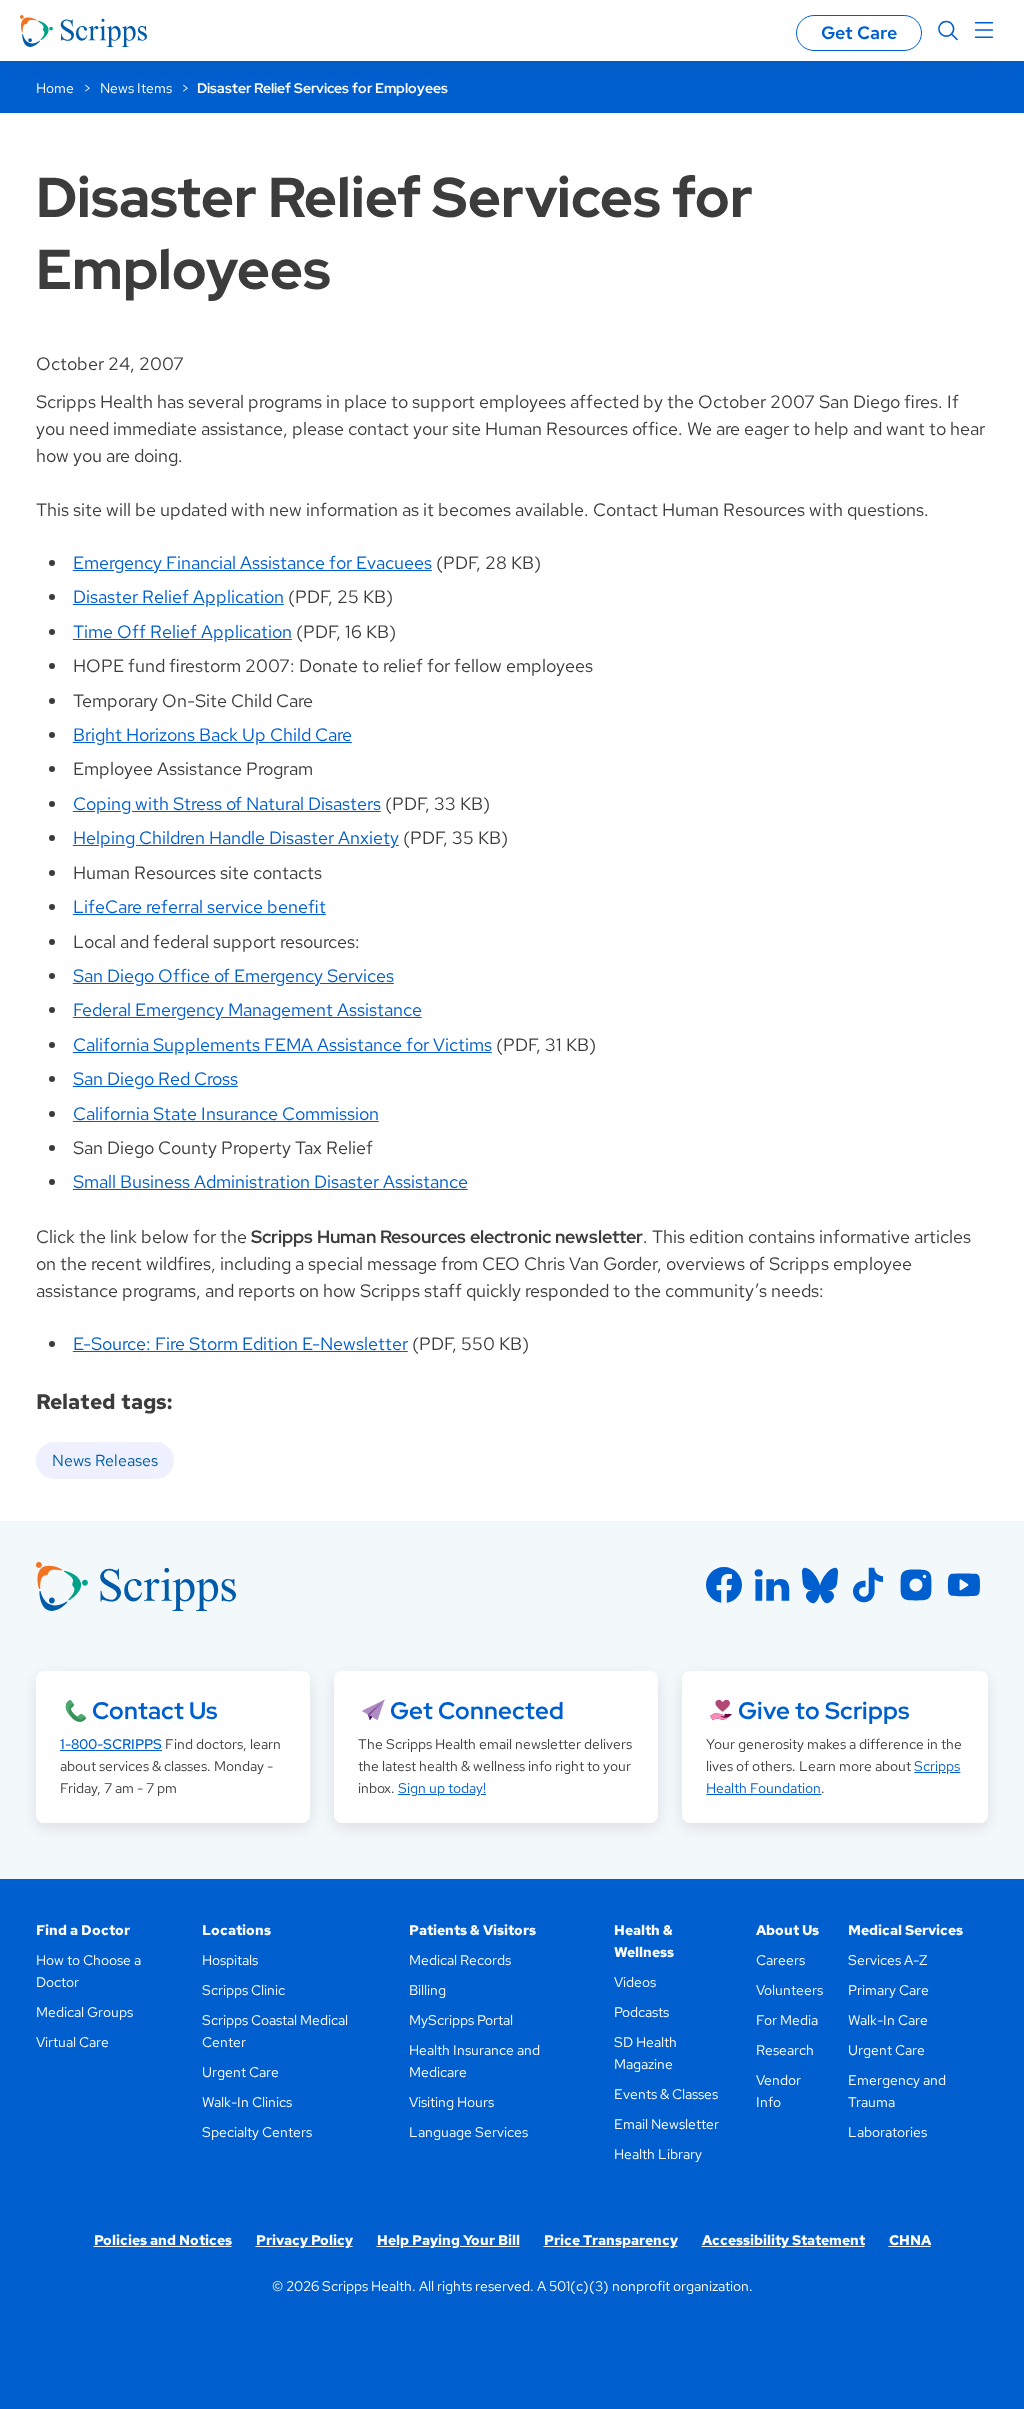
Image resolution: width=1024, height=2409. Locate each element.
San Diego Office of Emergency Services (233, 975)
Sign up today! (442, 1788)
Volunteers (789, 1990)
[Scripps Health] (83, 31)
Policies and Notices (163, 2240)
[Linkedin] (772, 1585)
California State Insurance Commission (226, 1113)
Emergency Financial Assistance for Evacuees (252, 562)
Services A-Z (887, 1960)
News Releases (105, 1460)
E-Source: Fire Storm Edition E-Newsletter (240, 1343)
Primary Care (888, 1990)
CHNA (910, 2240)
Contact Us (154, 1710)
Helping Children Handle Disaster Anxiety (236, 837)
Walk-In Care (888, 2020)
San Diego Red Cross (155, 1078)
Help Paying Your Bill (448, 2240)
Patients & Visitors (472, 1930)
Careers (780, 1960)
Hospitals (230, 1960)
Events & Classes (666, 2094)
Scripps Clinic (243, 1990)
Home (55, 88)
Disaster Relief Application (178, 596)
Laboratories (887, 2132)
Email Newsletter (666, 2124)
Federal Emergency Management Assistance (247, 1009)
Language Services (468, 2132)
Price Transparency (611, 2240)
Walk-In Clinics (247, 2102)
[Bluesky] (820, 1585)
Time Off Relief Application (182, 631)
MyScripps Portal (461, 2020)
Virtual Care (72, 2042)
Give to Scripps (823, 1710)
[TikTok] (868, 1585)
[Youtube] (964, 1585)
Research (785, 2050)
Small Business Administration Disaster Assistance (270, 1181)
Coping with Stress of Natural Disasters (227, 803)
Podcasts (641, 2012)
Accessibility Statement (783, 2240)
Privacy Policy (304, 2240)
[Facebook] (724, 1585)
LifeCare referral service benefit (199, 906)
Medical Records (460, 1960)
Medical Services (905, 1930)
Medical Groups (84, 2012)
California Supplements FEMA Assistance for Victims (282, 1044)
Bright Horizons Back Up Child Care (212, 734)
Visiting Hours (451, 2102)
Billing (427, 1990)
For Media (787, 2020)
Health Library (658, 2154)
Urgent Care (240, 2072)
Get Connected (477, 1710)
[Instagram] (916, 1585)
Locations (236, 1930)
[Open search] (948, 31)
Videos (635, 1982)
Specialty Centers (257, 2132)
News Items (136, 88)
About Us (787, 1930)
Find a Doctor (83, 1930)
